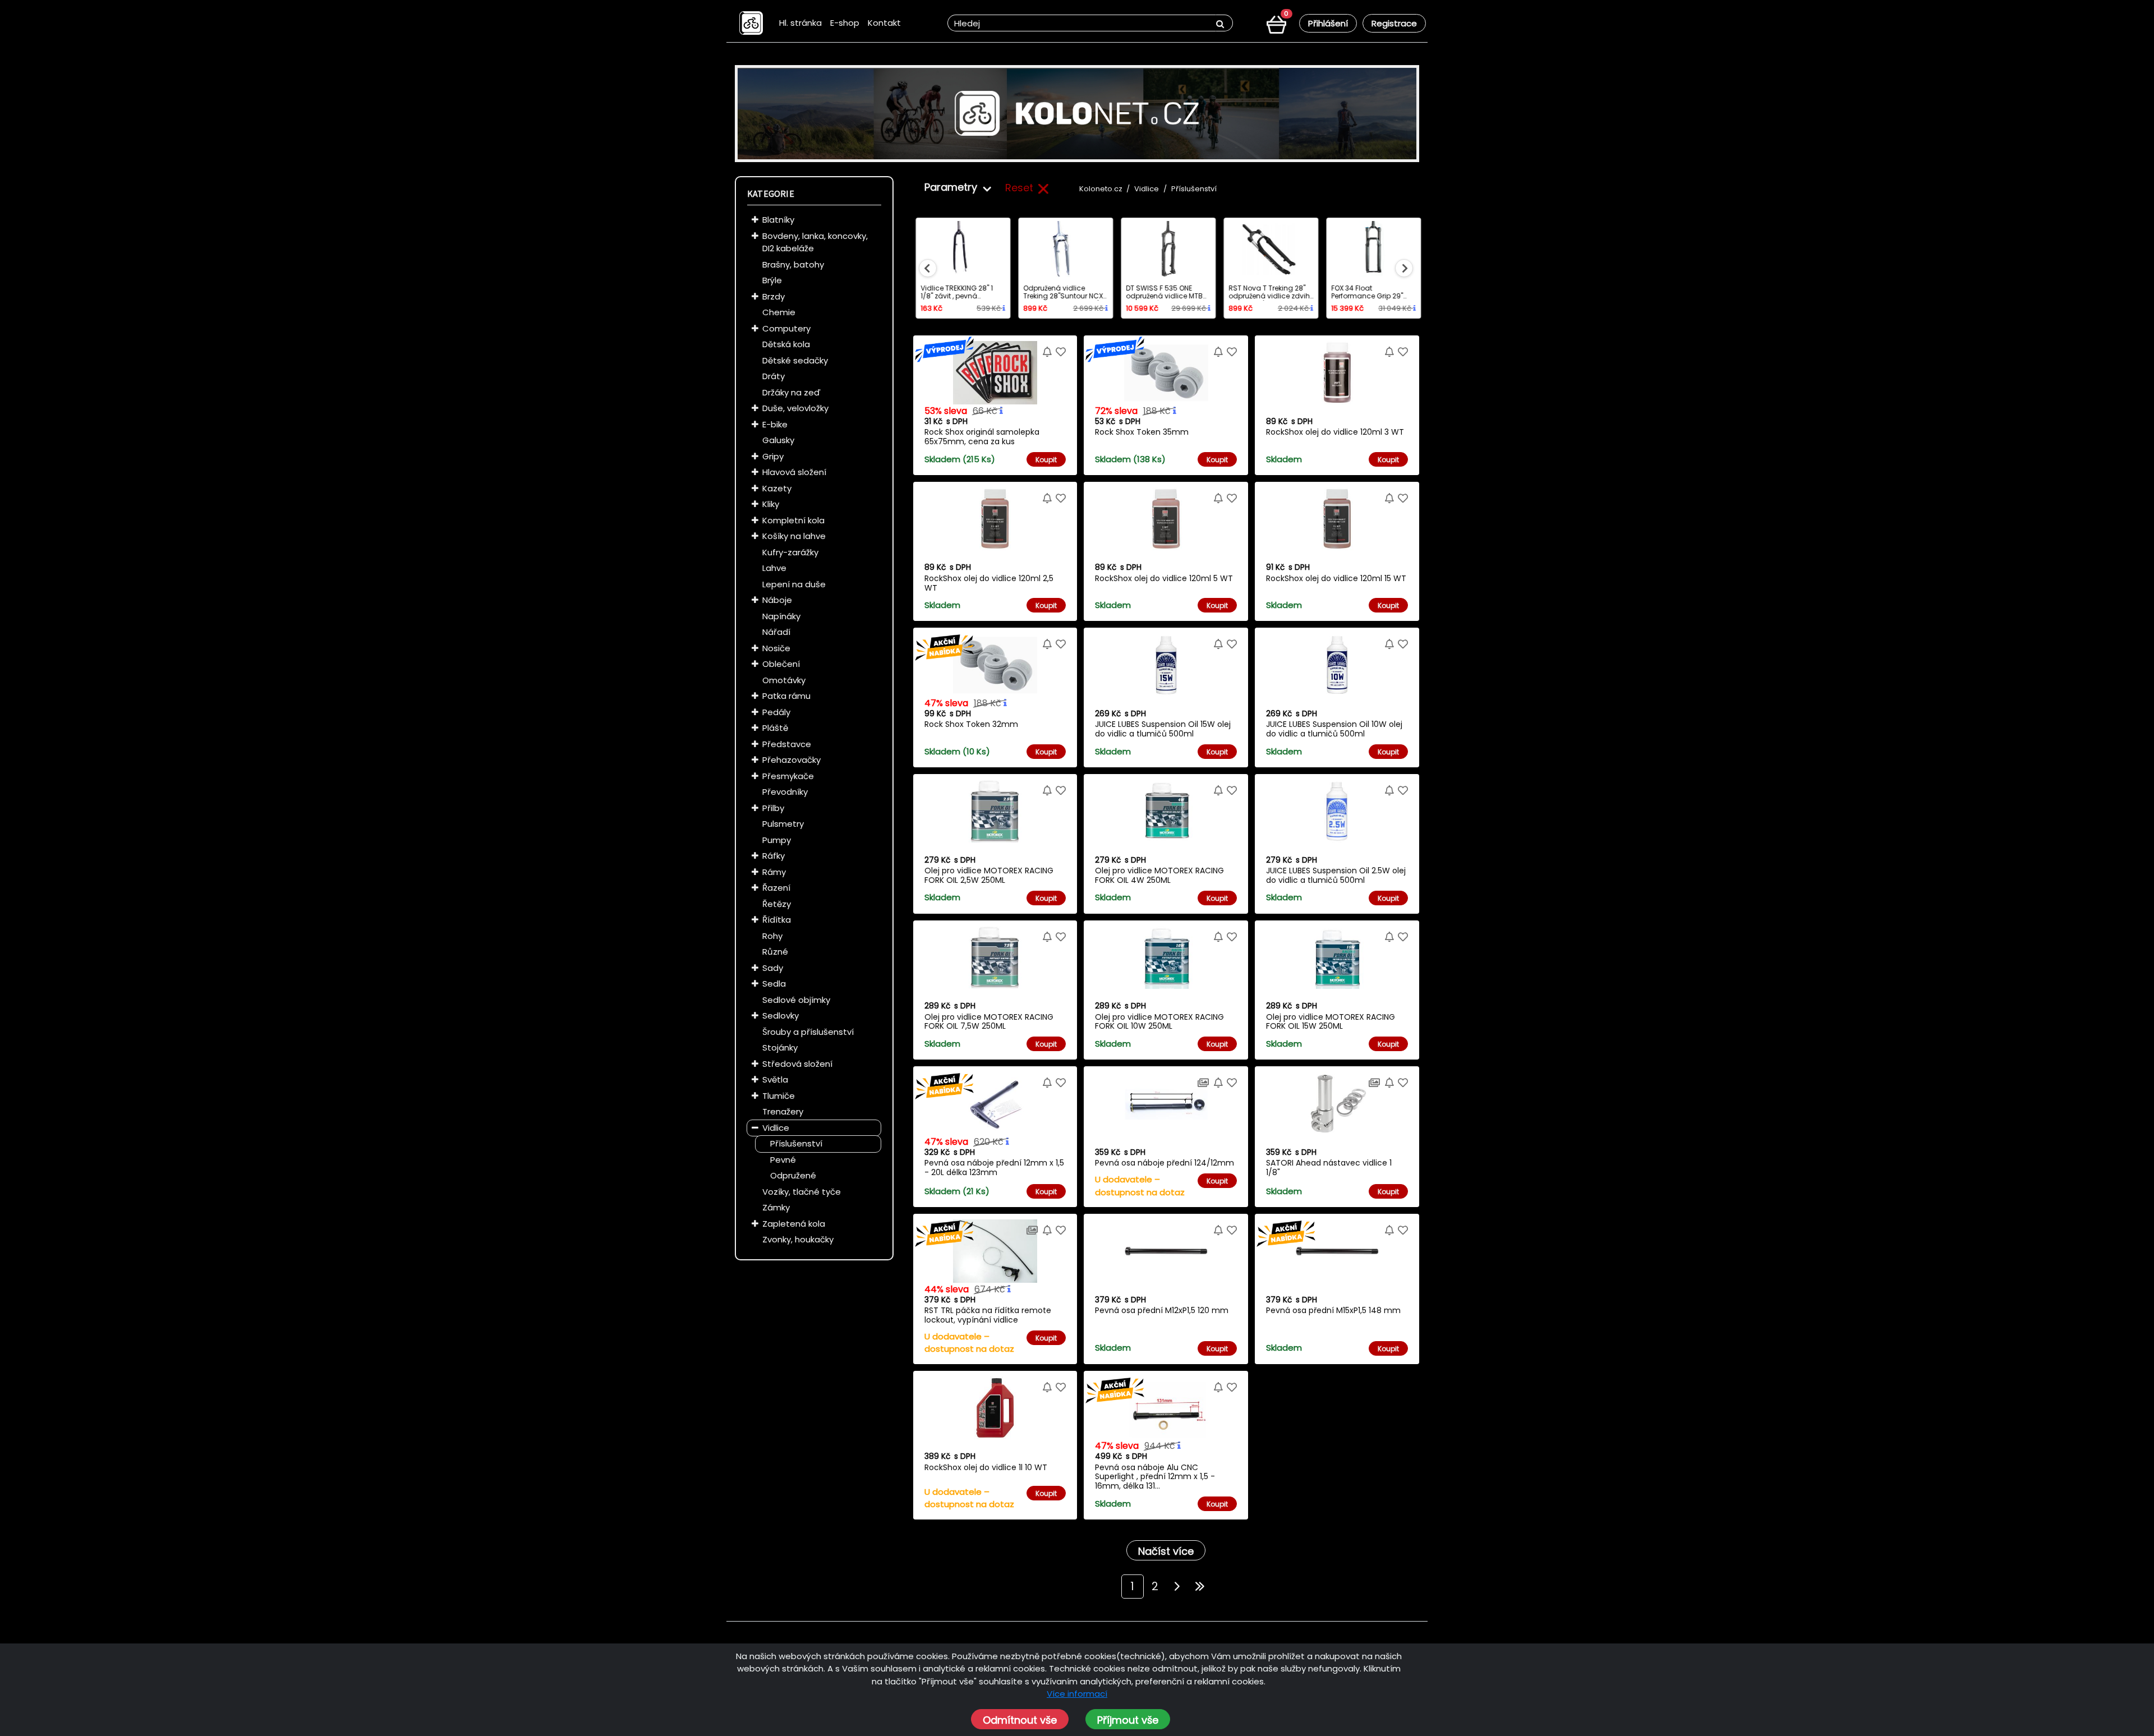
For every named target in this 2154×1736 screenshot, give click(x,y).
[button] (755, 220)
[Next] (1177, 1587)
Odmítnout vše (1020, 1720)
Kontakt (884, 23)
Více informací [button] (1077, 1694)
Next (1404, 268)
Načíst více (1166, 1551)
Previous (928, 268)
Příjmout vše (1128, 1720)
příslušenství (1194, 189)
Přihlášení (1328, 23)
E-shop (845, 23)
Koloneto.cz (1101, 189)
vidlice (1147, 189)
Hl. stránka (800, 23)
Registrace (1394, 23)
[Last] (1200, 1587)
